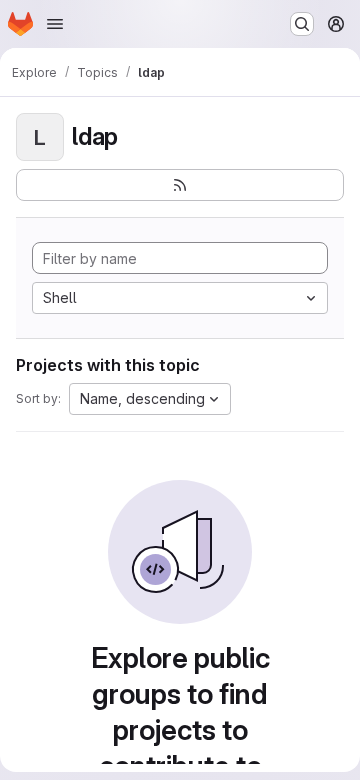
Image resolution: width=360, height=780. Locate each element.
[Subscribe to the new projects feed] (180, 185)
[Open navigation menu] (55, 24)
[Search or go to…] (302, 24)
